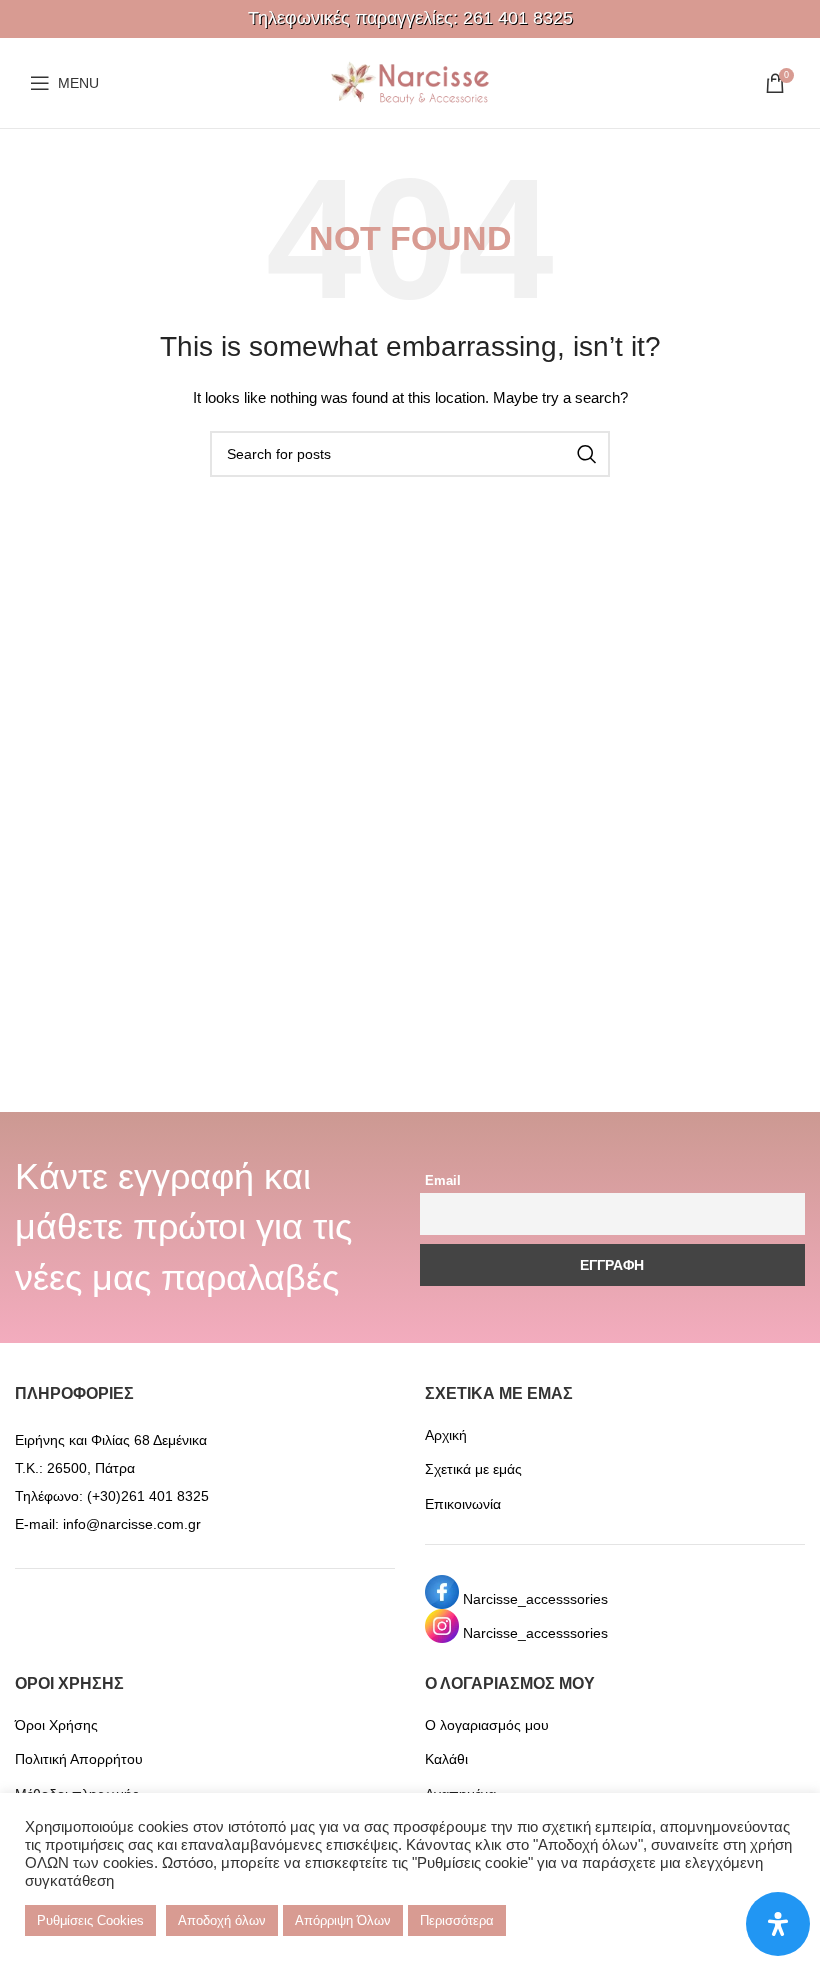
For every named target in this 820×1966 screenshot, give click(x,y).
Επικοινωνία (463, 1504)
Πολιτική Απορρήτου (79, 1759)
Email (443, 1181)
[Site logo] (410, 82)
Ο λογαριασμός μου (487, 1725)
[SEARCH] (587, 454)
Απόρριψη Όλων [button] (343, 1920)
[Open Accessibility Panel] (778, 1924)
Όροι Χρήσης (56, 1725)
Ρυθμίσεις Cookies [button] (90, 1920)
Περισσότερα (457, 1920)
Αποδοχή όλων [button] (222, 1920)
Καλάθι (446, 1759)
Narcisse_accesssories (535, 1599)
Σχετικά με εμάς (473, 1469)
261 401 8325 (518, 18)
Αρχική (446, 1435)
